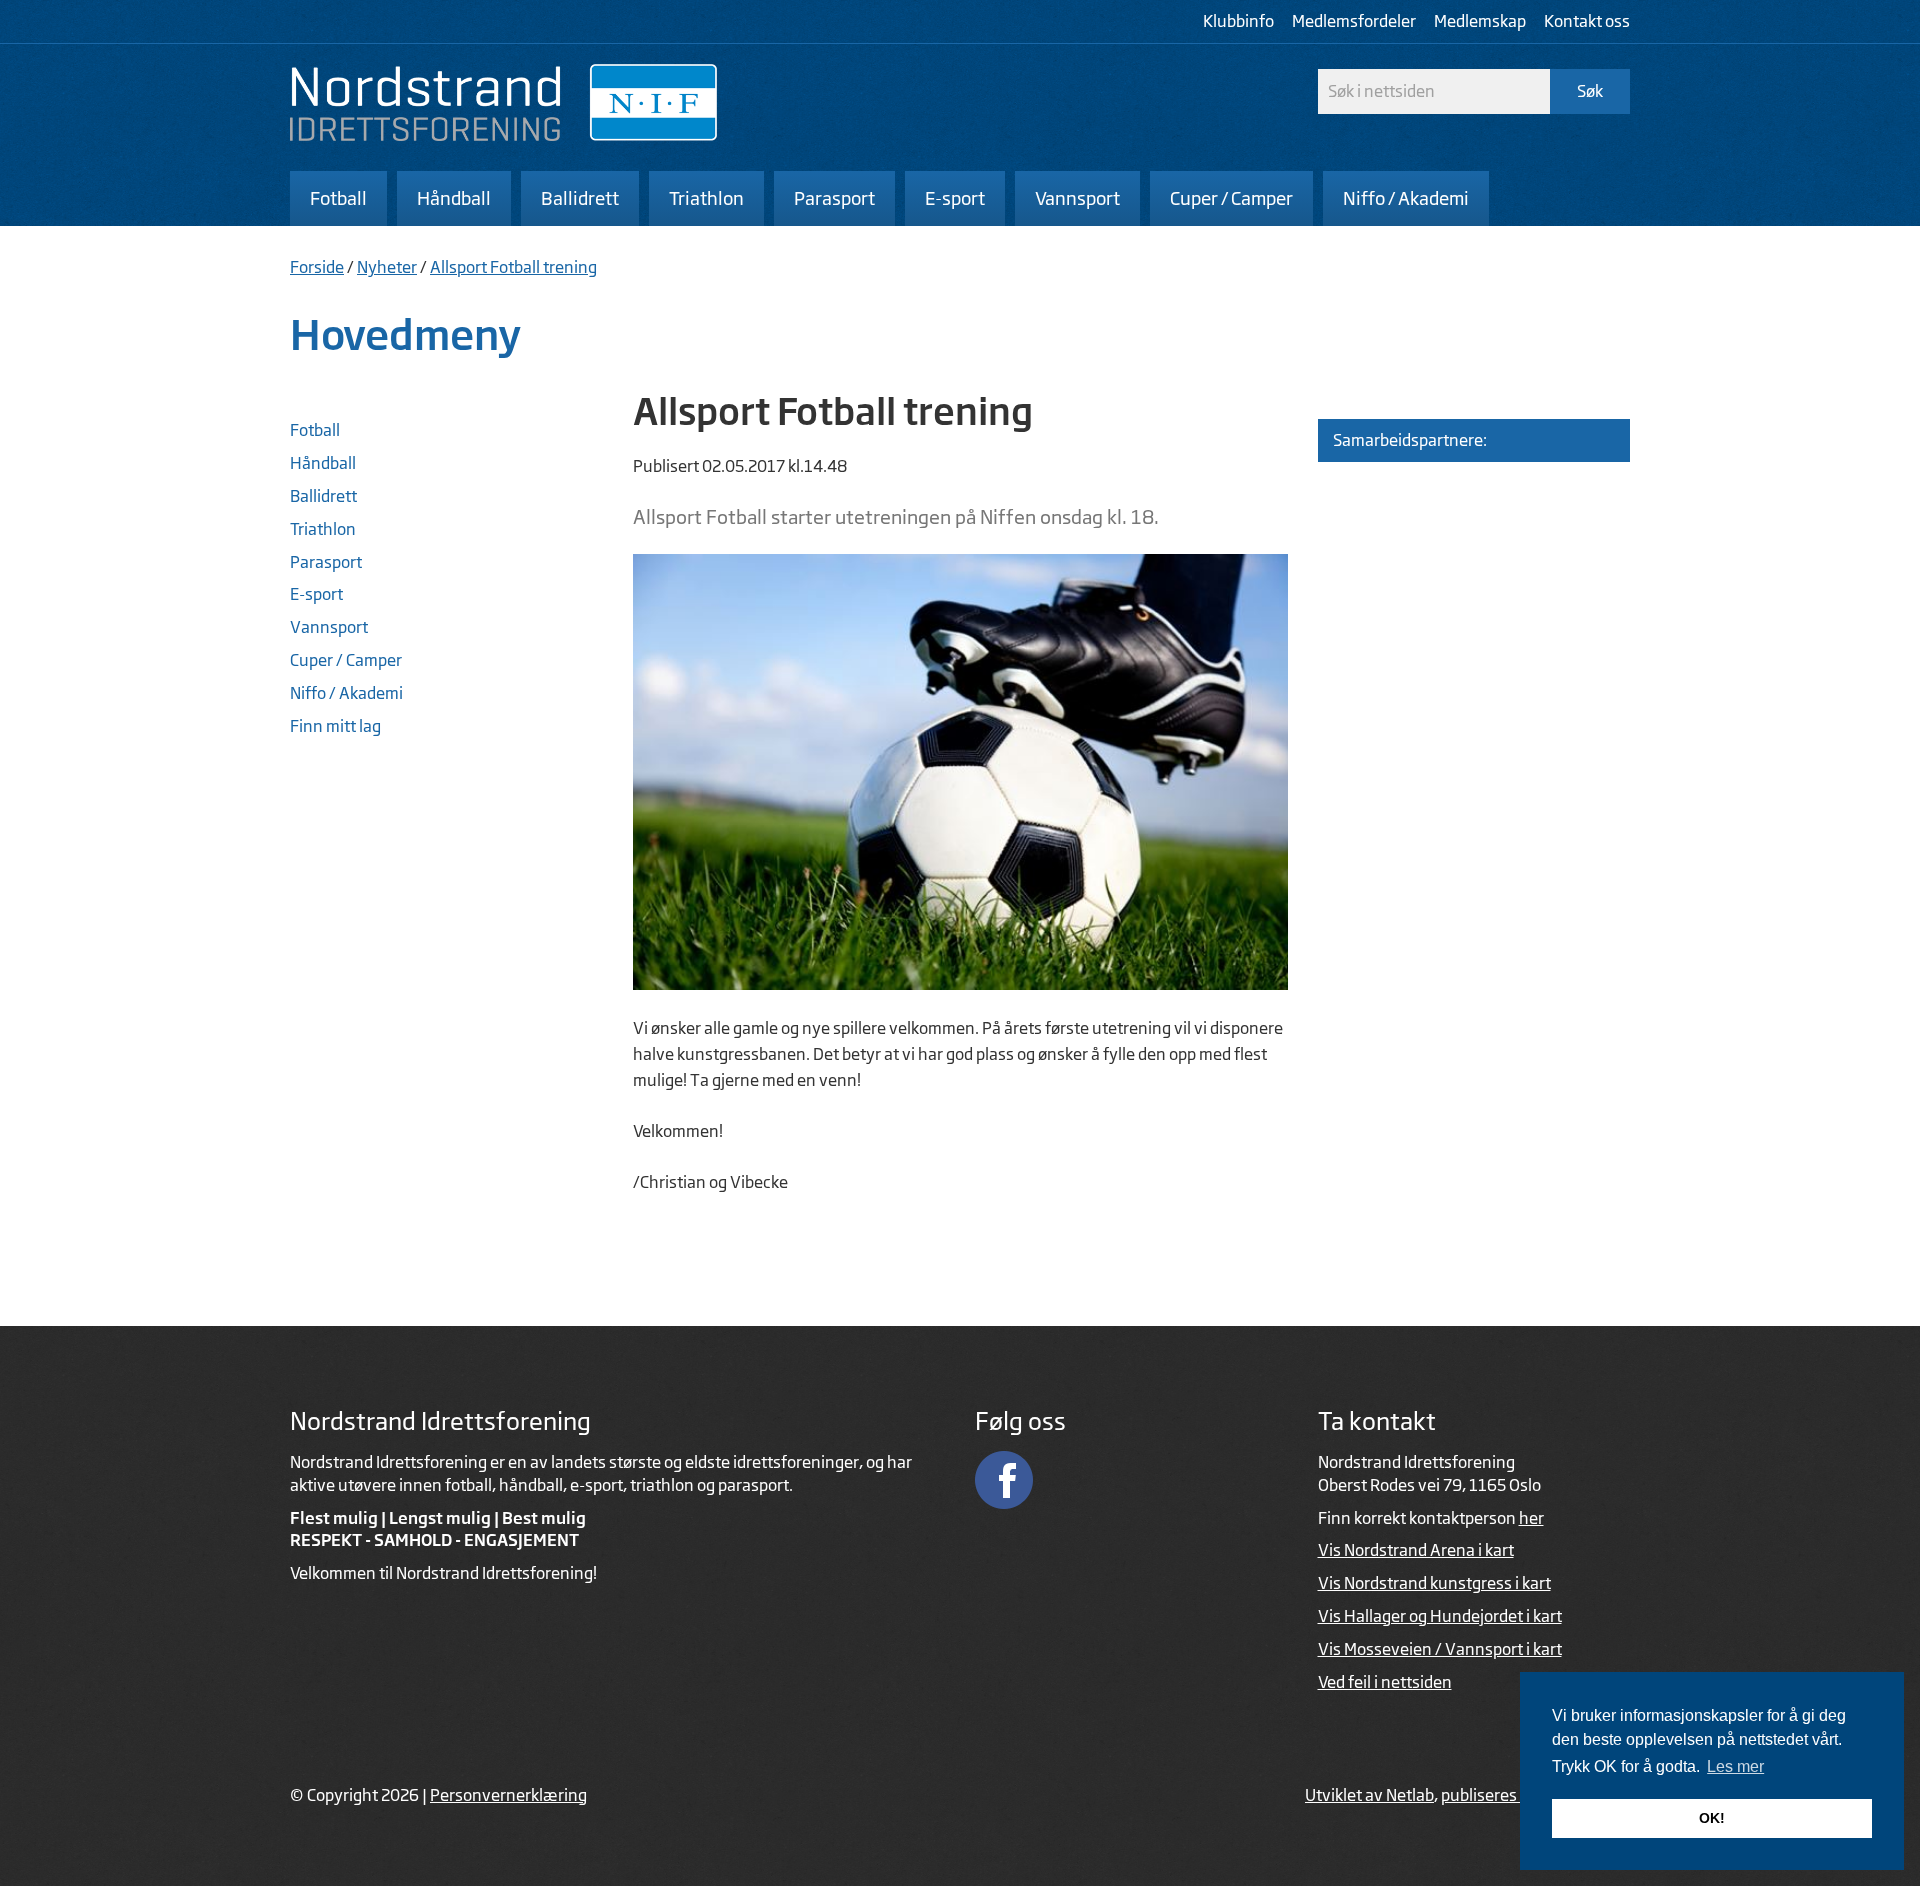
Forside (317, 267)
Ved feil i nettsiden (1385, 1682)
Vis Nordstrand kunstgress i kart (1434, 1583)
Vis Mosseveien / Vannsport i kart (1440, 1649)
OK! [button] (1712, 1818)
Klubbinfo (1238, 21)
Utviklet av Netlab (1369, 1795)
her (1531, 1518)
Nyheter (387, 267)
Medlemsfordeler (1354, 21)
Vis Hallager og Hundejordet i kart (1440, 1616)
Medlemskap (1480, 21)
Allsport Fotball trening (513, 267)
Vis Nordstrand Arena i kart (1416, 1550)
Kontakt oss (1587, 21)
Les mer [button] (1735, 1766)
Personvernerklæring (508, 1795)
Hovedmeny (406, 334)
